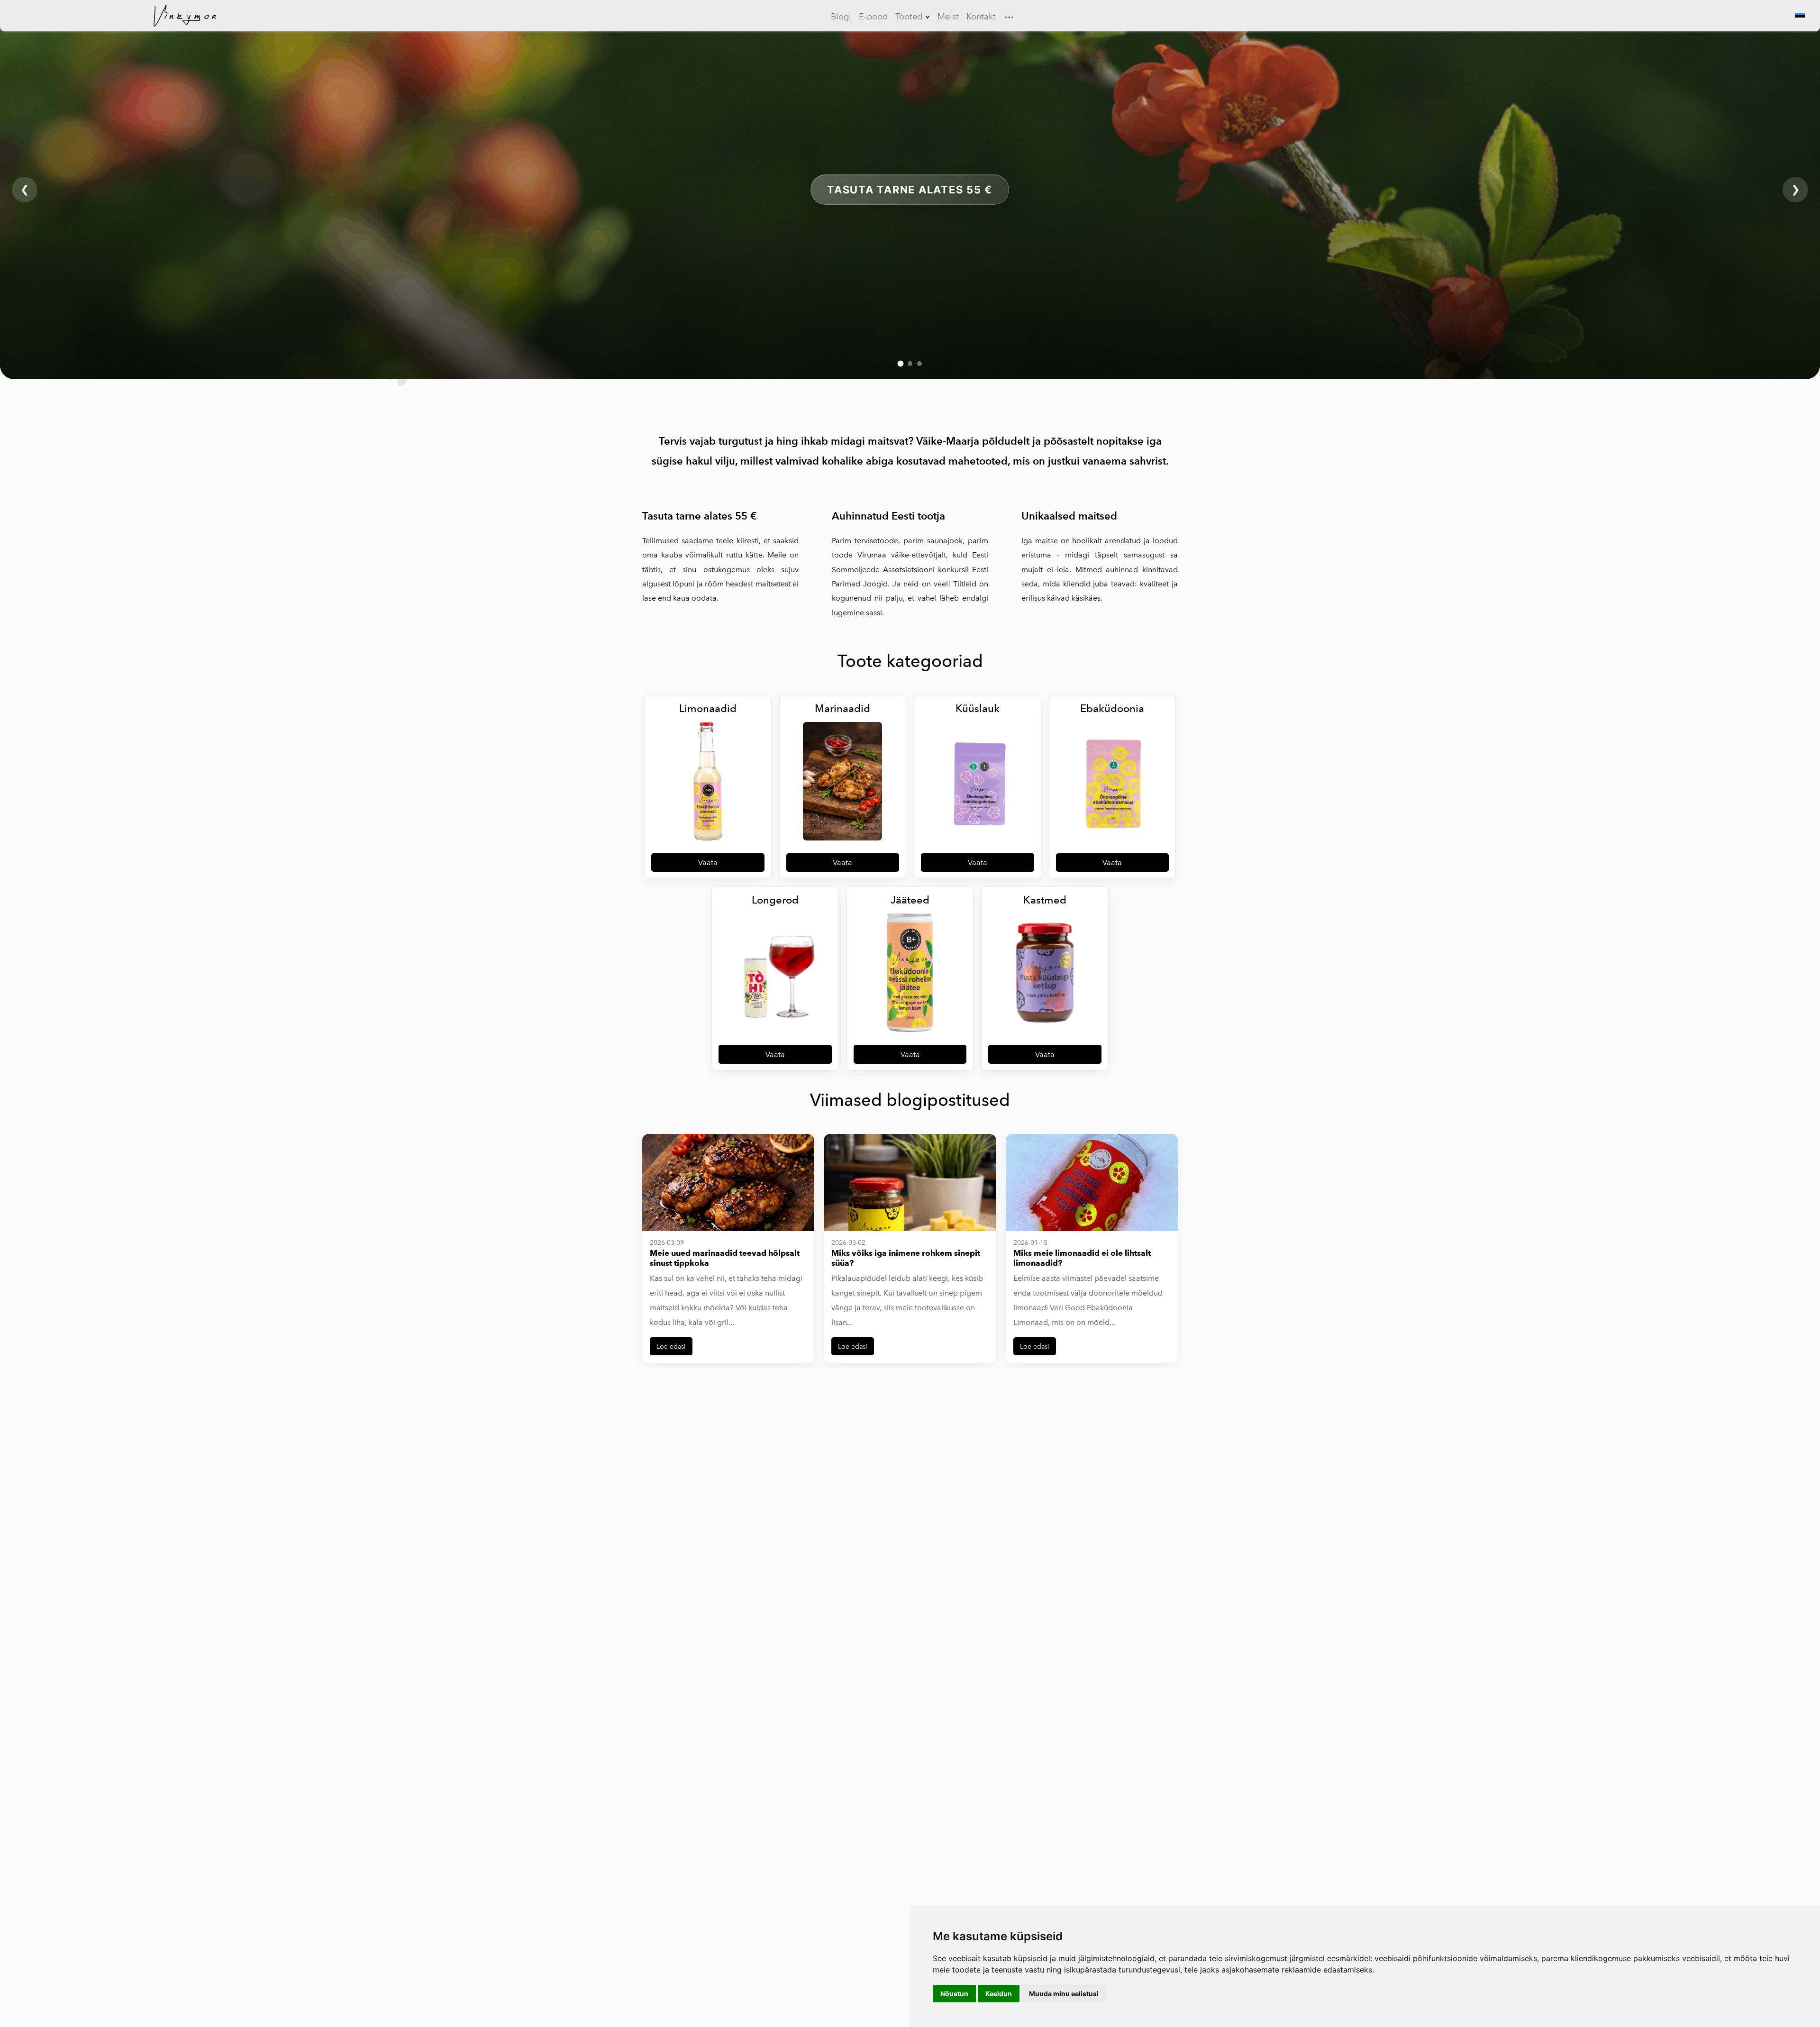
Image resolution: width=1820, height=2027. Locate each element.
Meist (948, 17)
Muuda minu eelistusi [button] (1064, 1994)
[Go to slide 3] (919, 364)
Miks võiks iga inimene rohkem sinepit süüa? (906, 1258)
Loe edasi (671, 1346)
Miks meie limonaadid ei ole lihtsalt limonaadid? (1082, 1258)
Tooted (909, 17)
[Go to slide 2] (910, 364)
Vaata (708, 863)
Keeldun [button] (999, 1994)
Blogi (841, 17)
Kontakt (981, 17)
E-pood (873, 17)
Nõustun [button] (954, 1994)
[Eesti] (1799, 16)
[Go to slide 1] (901, 364)
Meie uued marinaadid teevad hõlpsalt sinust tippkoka (725, 1258)
